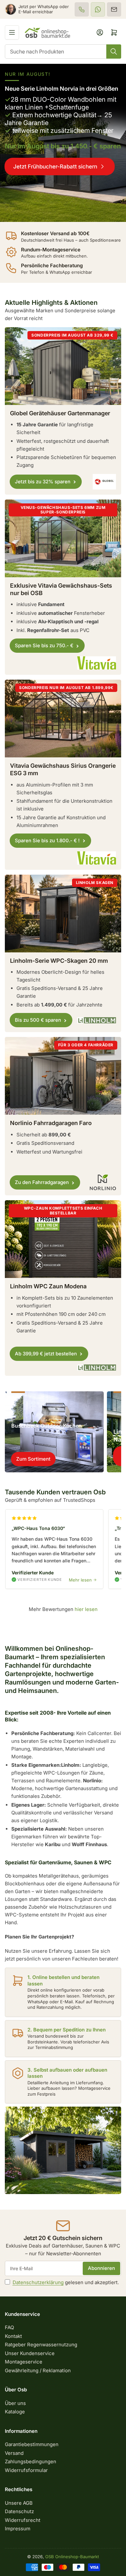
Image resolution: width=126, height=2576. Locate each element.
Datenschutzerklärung (38, 2282)
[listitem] (82, 9)
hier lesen (86, 1609)
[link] (63, 143)
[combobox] (63, 52)
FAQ (9, 2327)
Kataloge (15, 2412)
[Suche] (114, 52)
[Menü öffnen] (12, 32)
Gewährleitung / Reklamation (38, 2370)
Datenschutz (19, 2511)
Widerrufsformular (26, 2470)
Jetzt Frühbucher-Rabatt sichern (55, 167)
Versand (14, 2453)
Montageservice (24, 2362)
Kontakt (13, 2336)
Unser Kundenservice (30, 2353)
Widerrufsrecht (23, 2520)
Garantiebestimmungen (32, 2444)
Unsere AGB (19, 2503)
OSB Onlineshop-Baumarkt (72, 2557)
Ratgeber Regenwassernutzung (41, 2345)
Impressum (18, 2529)
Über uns (15, 2403)
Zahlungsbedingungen (31, 2461)
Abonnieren (101, 2268)
